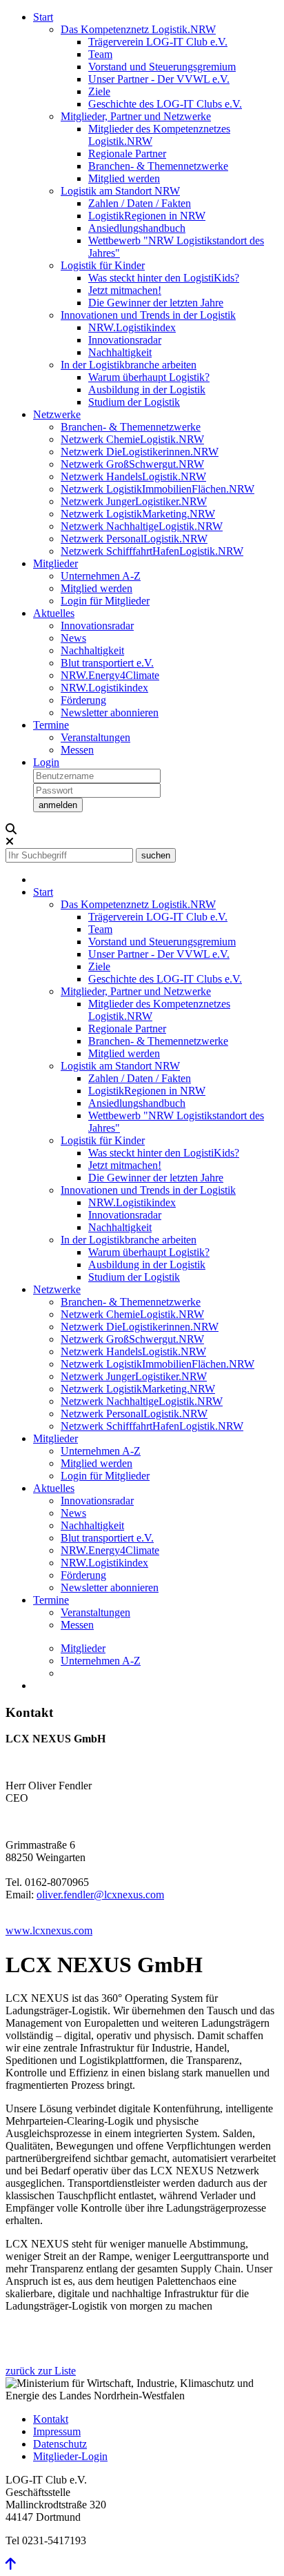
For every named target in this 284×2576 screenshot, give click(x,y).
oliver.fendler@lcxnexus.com (100, 1895)
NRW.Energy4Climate (110, 675)
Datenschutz (60, 2444)
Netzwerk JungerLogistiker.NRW (134, 501)
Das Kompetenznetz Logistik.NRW (138, 29)
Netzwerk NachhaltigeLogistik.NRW (142, 526)
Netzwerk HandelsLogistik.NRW (133, 476)
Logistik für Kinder (103, 265)
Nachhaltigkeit (120, 352)
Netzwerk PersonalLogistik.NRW (134, 539)
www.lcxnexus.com (49, 1930)
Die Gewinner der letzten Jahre (156, 303)
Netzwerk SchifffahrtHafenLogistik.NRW (152, 551)
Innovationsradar (125, 340)
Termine (51, 725)
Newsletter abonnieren (110, 712)
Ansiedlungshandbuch (137, 228)
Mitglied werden (124, 178)
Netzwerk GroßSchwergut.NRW (132, 464)
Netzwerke (57, 414)
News (73, 638)
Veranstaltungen (95, 737)
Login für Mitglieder (105, 601)
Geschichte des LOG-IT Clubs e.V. (165, 104)
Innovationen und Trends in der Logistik (148, 315)
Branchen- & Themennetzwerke (158, 166)
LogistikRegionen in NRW (147, 216)
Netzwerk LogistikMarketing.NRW (138, 514)
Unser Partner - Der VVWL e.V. (159, 79)
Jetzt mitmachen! (125, 290)
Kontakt (51, 2419)
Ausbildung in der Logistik (147, 390)
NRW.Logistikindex (132, 327)
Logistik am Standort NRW (120, 191)
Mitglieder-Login (70, 2456)
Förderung (83, 700)
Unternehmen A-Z (101, 576)
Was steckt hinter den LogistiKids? (164, 278)
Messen (77, 750)
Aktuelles (54, 613)
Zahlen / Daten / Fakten (140, 203)
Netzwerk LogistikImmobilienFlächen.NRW (158, 489)
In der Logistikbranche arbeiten (129, 365)
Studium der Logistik (134, 402)
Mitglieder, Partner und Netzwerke (136, 116)
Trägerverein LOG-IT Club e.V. (158, 42)
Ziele (99, 91)
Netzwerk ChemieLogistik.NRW (132, 439)
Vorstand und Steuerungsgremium (162, 67)
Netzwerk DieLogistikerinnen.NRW (140, 452)
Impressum (57, 2431)
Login (46, 762)
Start (43, 17)
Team (100, 54)
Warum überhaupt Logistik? (149, 377)
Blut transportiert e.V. (107, 663)
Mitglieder (55, 563)
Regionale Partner (127, 154)
